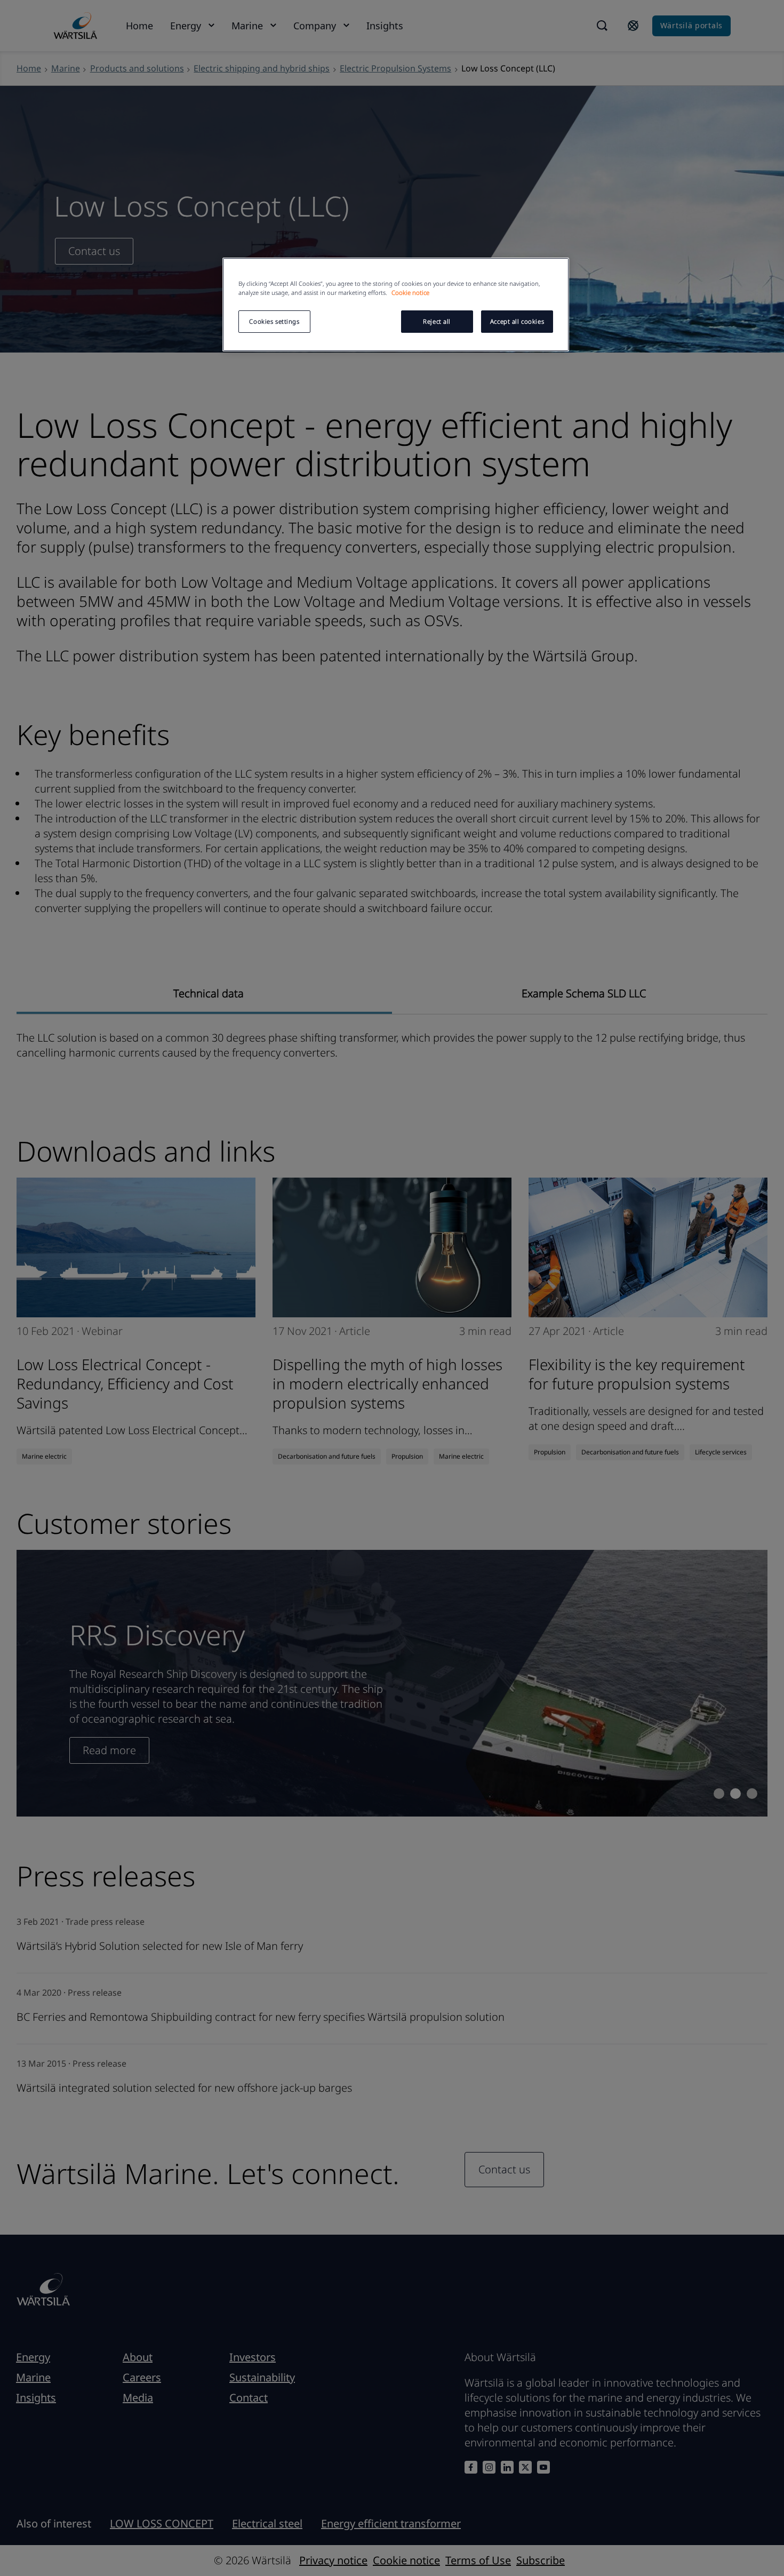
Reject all (437, 321)
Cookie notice (410, 293)
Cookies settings (274, 321)
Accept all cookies (517, 321)
